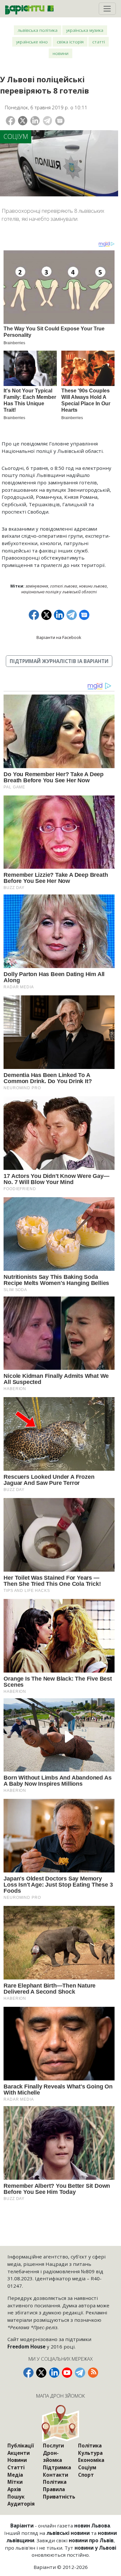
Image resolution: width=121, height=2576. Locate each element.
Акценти (19, 2453)
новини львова (93, 586)
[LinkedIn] (35, 121)
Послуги (53, 2446)
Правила (54, 2489)
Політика (55, 2482)
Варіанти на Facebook (59, 637)
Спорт (86, 2475)
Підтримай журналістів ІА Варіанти (59, 661)
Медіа (15, 2475)
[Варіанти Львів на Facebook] (28, 2373)
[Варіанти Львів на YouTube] (67, 2373)
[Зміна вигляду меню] (107, 9)
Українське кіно (32, 42)
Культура (90, 2453)
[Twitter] (23, 121)
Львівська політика (38, 30)
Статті (99, 42)
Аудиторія (21, 2504)
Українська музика (85, 30)
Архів (14, 2489)
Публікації (21, 2446)
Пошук (16, 2497)
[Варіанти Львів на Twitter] (41, 2373)
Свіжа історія (70, 42)
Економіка (91, 2460)
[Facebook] (10, 121)
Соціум (16, 136)
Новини (60, 53)
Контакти (55, 2475)
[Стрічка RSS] (93, 2373)
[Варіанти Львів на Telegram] (80, 2373)
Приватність (59, 2497)
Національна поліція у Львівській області (59, 592)
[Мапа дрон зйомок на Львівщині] (61, 2423)
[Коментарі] (60, 121)
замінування (37, 586)
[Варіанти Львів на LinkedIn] (54, 2373)
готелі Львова (64, 586)
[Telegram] (48, 121)
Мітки (15, 2482)
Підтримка (57, 2467)
